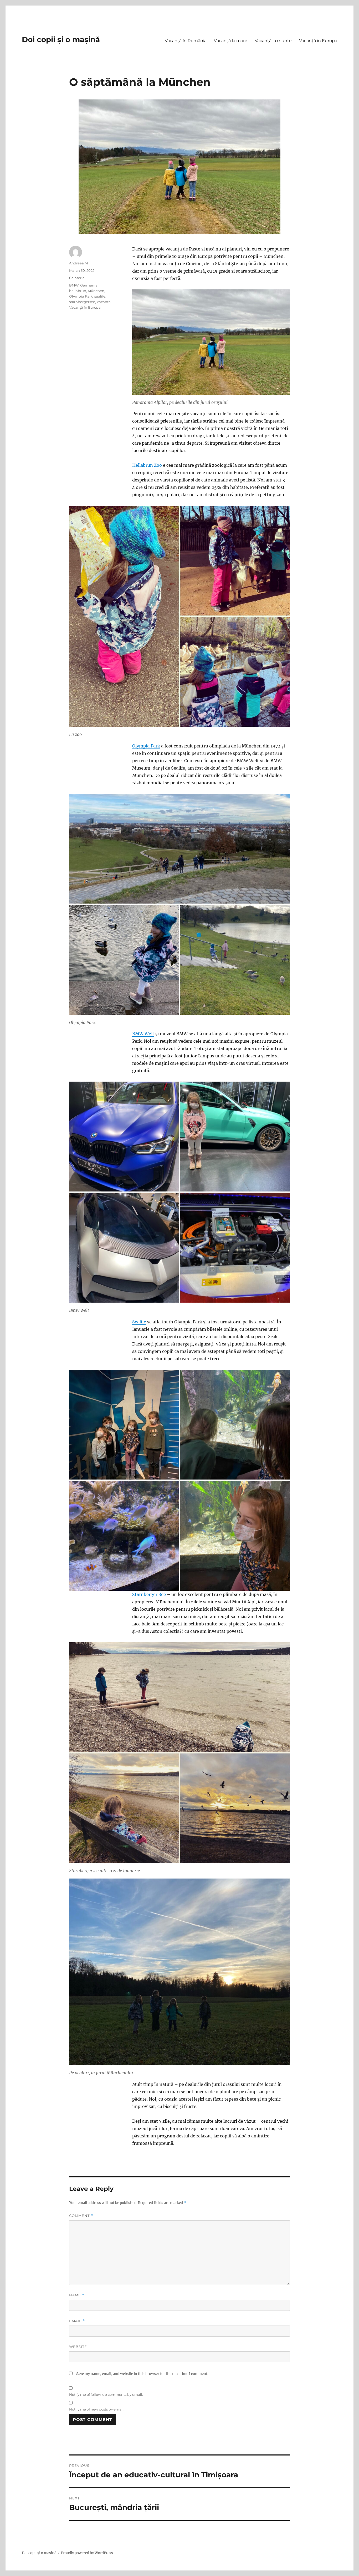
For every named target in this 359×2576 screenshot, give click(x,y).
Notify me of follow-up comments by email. (106, 2394)
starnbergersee (82, 302)
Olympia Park (146, 746)
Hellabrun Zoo (147, 465)
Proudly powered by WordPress (87, 2553)
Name (77, 2295)
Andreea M (78, 263)
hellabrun (78, 291)
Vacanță (104, 302)
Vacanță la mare (231, 41)
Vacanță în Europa (318, 41)
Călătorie (77, 278)
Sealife (139, 1322)
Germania (89, 285)
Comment (81, 2216)
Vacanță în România (186, 41)
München (96, 291)
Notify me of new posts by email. (97, 2409)
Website (78, 2347)
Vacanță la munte (273, 41)
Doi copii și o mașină (61, 39)
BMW (74, 285)
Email (77, 2321)
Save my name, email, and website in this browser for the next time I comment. (142, 2374)
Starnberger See (149, 1594)
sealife (100, 296)
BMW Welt (143, 1034)
